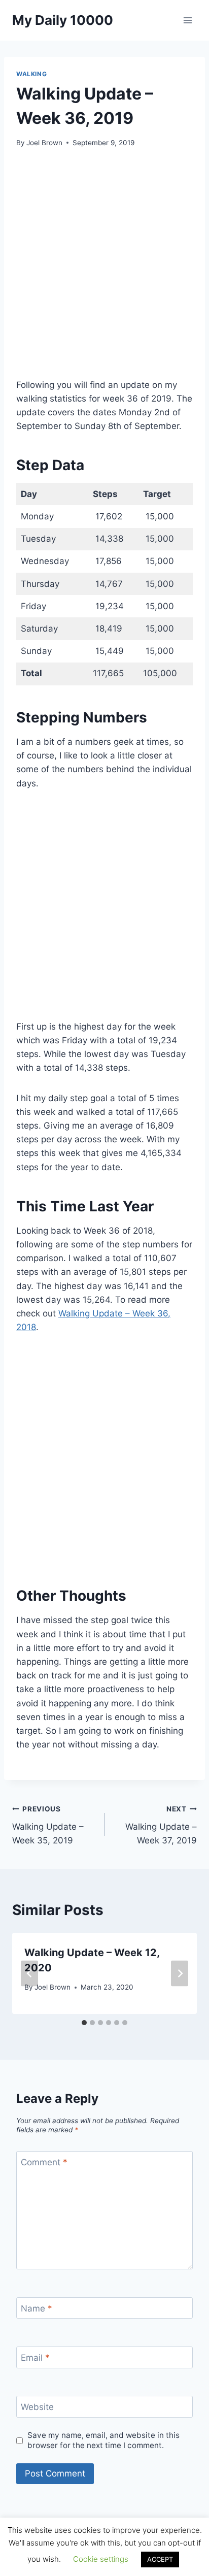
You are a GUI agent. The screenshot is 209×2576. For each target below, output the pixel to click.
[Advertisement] (104, 269)
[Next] (180, 1974)
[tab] (84, 2023)
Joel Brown (44, 143)
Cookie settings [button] (101, 2559)
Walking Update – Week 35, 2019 (48, 1825)
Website (37, 2407)
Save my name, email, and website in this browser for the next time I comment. (103, 2440)
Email (35, 2358)
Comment (44, 2162)
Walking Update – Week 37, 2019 (161, 1825)
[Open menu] (187, 20)
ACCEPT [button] (160, 2559)
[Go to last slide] (29, 1974)
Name (37, 2308)
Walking (31, 74)
